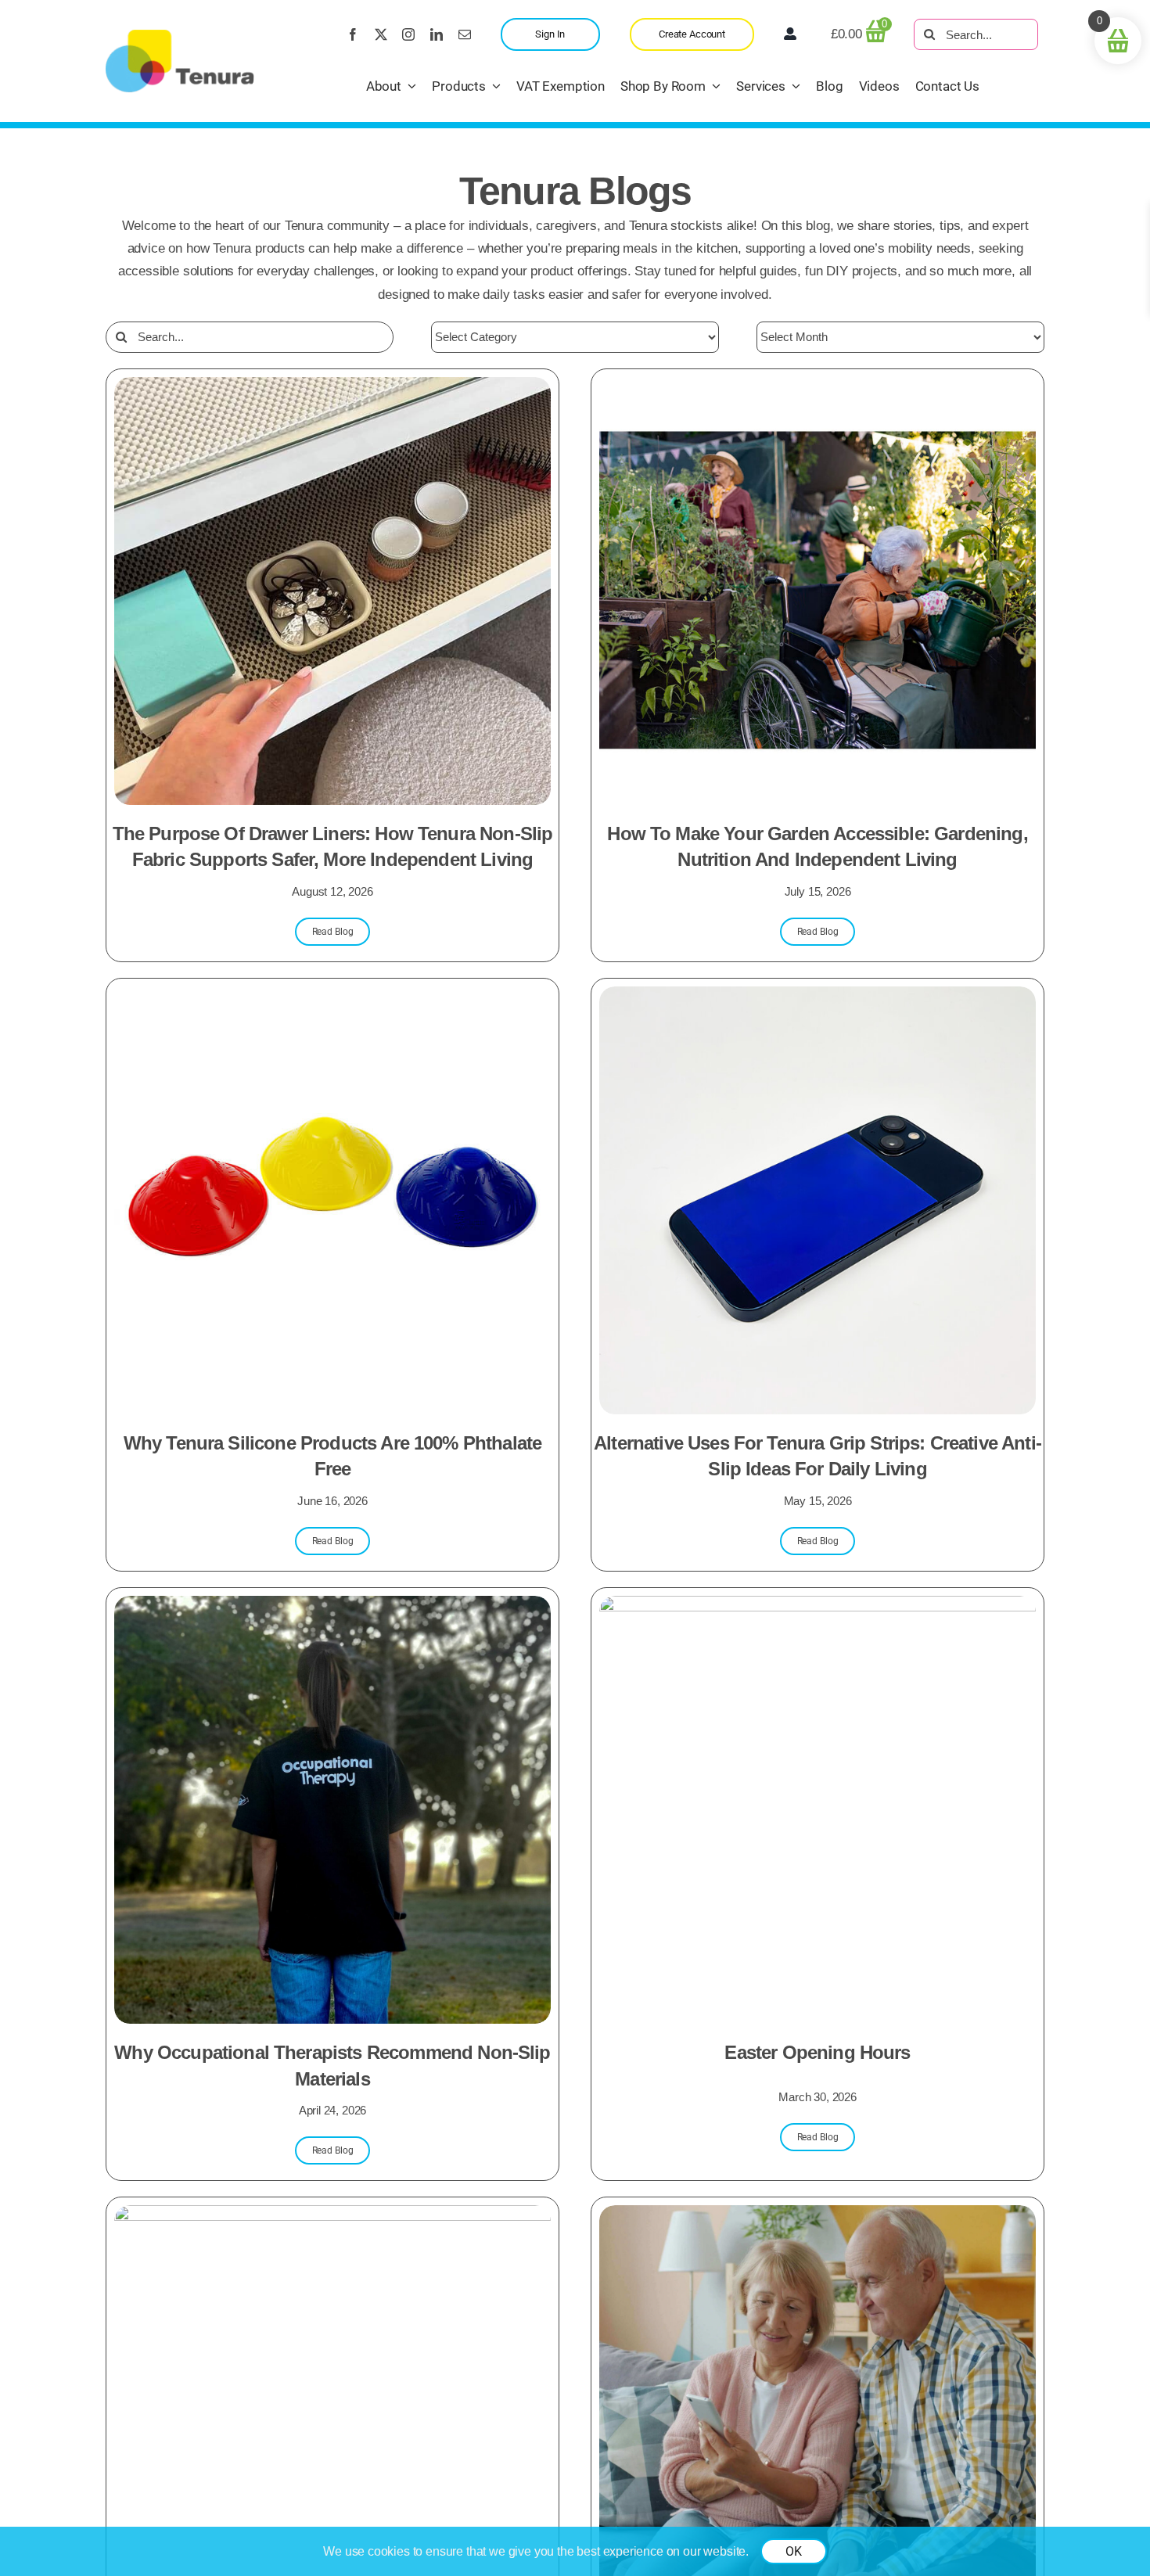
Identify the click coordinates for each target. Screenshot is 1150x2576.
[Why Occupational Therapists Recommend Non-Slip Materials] (332, 1607)
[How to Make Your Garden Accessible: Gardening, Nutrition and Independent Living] (818, 388)
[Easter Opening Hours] (818, 1607)
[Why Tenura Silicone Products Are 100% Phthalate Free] (332, 998)
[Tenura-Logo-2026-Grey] (180, 36)
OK (794, 2551)
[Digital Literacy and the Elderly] (818, 2217)
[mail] (465, 34)
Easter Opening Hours (817, 2052)
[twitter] (381, 34)
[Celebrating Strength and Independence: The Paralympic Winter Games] (332, 2217)
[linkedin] (437, 34)
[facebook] (353, 34)
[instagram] (408, 34)
